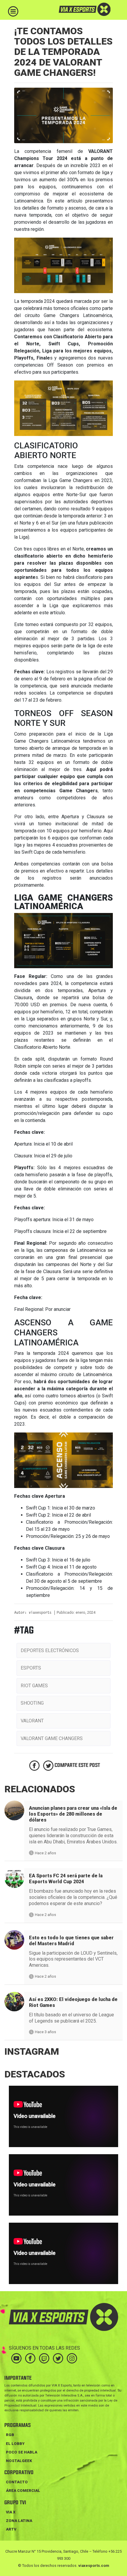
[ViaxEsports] (76, 9)
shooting (32, 1703)
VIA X (11, 2512)
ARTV (11, 2529)
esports (31, 1668)
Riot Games (34, 1686)
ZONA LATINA (19, 2521)
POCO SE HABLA (22, 2452)
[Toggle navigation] (13, 11)
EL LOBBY (15, 2444)
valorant (32, 1721)
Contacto (17, 2482)
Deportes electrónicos (50, 1650)
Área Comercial (23, 2491)
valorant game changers (52, 1738)
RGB (10, 2435)
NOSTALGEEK (19, 2461)
